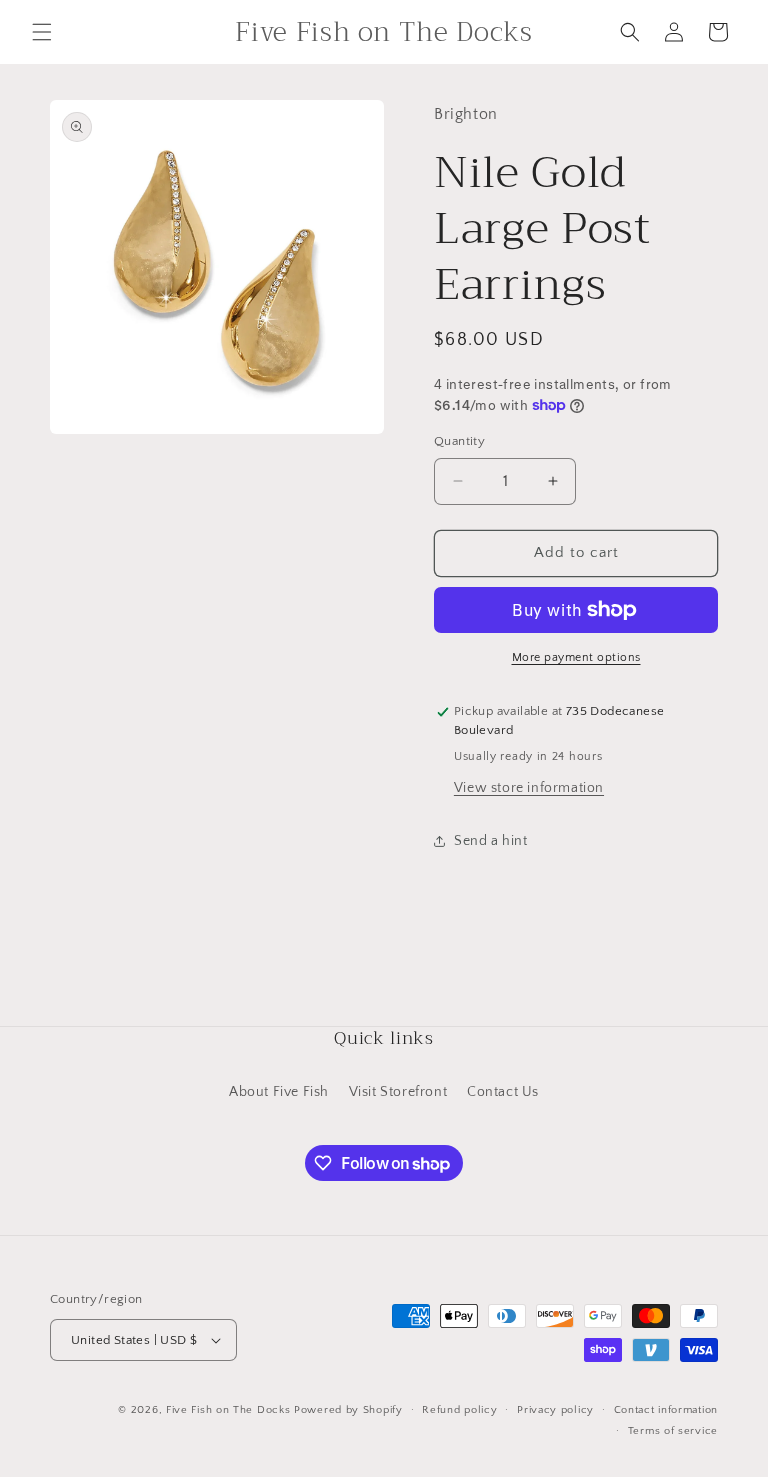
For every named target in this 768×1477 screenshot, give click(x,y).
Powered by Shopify (348, 1410)
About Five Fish (279, 1092)
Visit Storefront (398, 1092)
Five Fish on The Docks (228, 1410)
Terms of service (673, 1431)
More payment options (576, 657)
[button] (42, 32)
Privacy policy (555, 1410)
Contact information (666, 1410)
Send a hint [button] (491, 841)
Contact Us (503, 1092)
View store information (529, 788)
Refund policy (459, 1410)
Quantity (459, 441)
